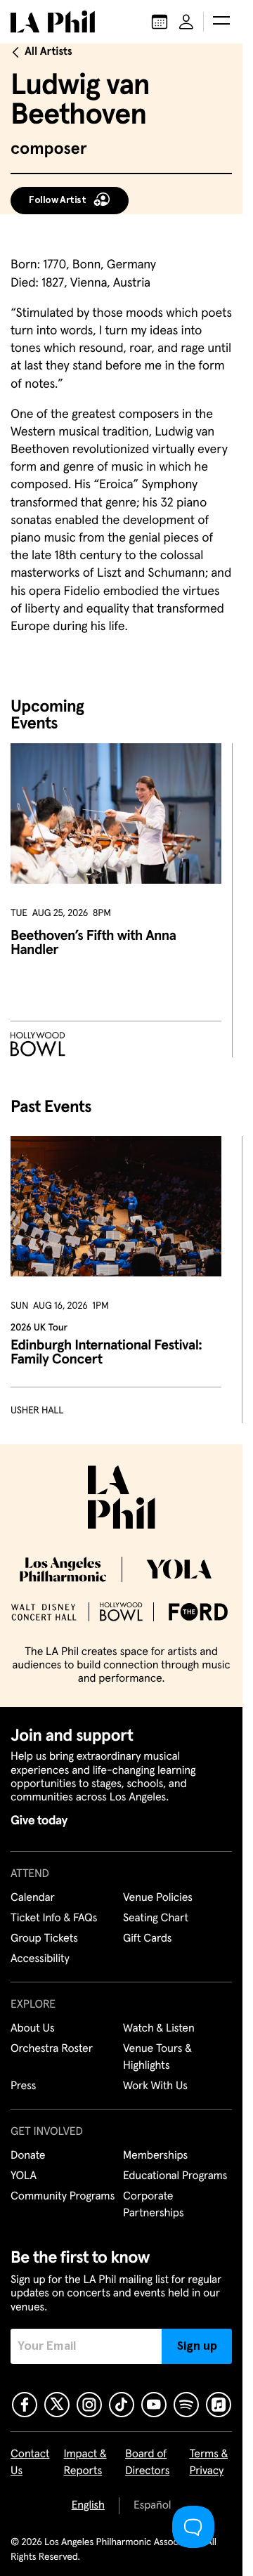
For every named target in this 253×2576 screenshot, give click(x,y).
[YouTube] (154, 2405)
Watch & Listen (159, 2029)
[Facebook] (25, 2405)
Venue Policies (158, 1898)
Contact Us (30, 2463)
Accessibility (40, 1959)
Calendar (33, 1898)
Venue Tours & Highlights (157, 2058)
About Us (33, 2029)
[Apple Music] (219, 2405)
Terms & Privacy (208, 2463)
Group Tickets (44, 1939)
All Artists (48, 52)
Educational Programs (175, 2176)
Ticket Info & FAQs (54, 1918)
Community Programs (63, 2197)
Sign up (197, 2346)
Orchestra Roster (52, 2049)
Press (23, 2086)
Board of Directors (147, 2463)
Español (152, 2506)
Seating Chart (156, 1918)
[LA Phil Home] (53, 22)
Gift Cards (147, 1939)
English (88, 2506)
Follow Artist (58, 200)
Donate (28, 2156)
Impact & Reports (85, 2463)
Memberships (155, 2156)
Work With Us (155, 2086)
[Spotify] (186, 2405)
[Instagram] (89, 2405)
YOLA (24, 2176)
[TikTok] (122, 2405)
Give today (39, 1821)
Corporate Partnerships (153, 2205)
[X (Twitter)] (57, 2405)
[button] (221, 22)
